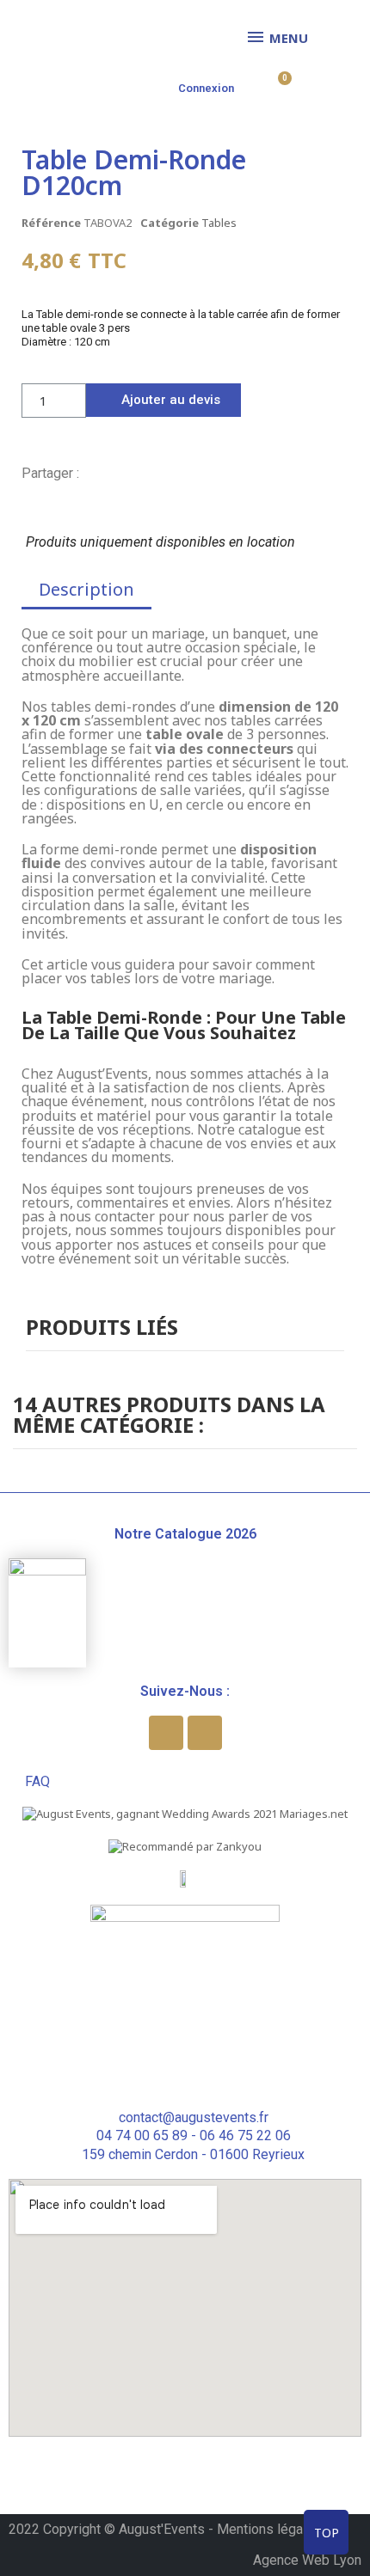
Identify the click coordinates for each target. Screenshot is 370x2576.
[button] (163, 400)
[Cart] (279, 86)
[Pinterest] (148, 473)
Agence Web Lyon (307, 2560)
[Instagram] (205, 1733)
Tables (219, 223)
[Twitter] (120, 473)
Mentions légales (269, 2529)
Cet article (55, 964)
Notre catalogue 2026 (185, 1534)
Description (86, 589)
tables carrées (277, 720)
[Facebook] (91, 473)
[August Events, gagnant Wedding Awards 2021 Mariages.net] (185, 1813)
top (327, 2533)
